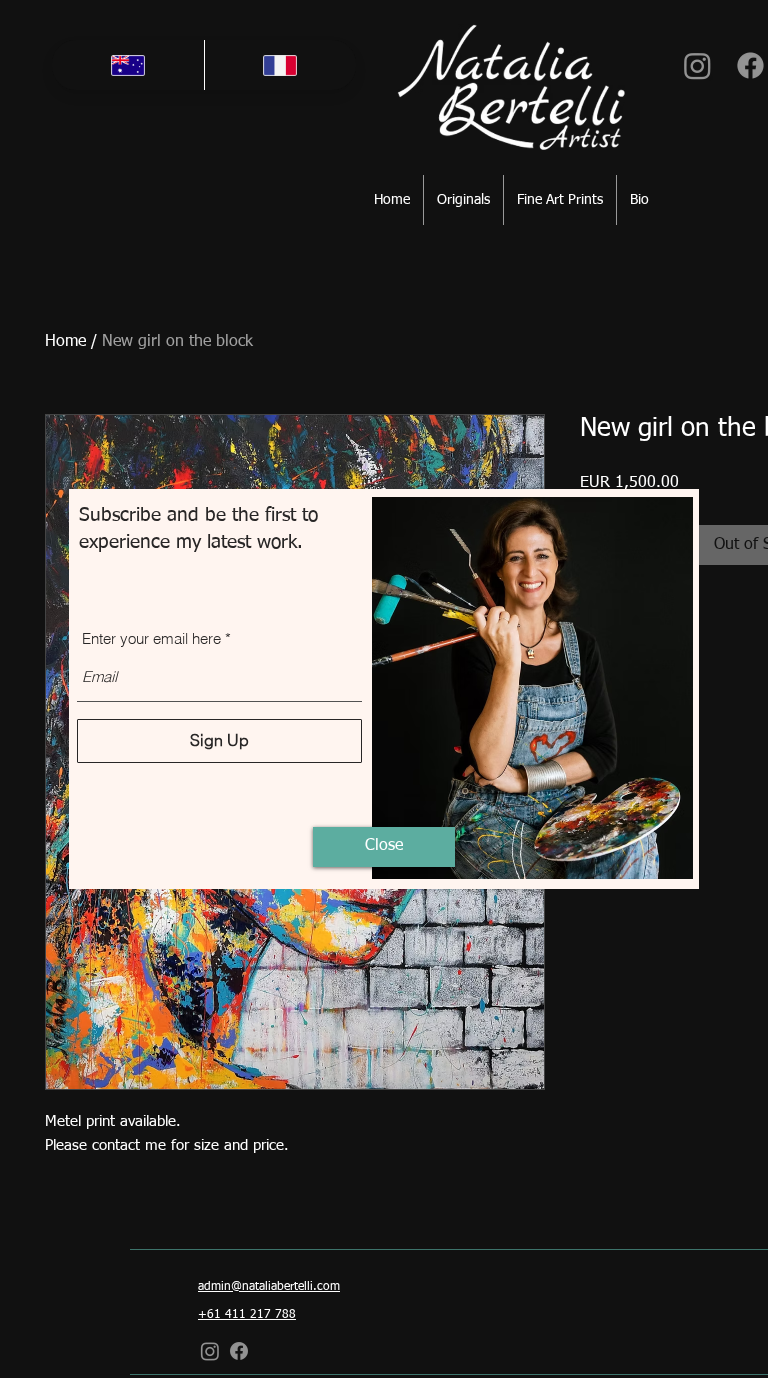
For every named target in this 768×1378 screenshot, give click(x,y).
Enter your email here (151, 638)
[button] (384, 847)
